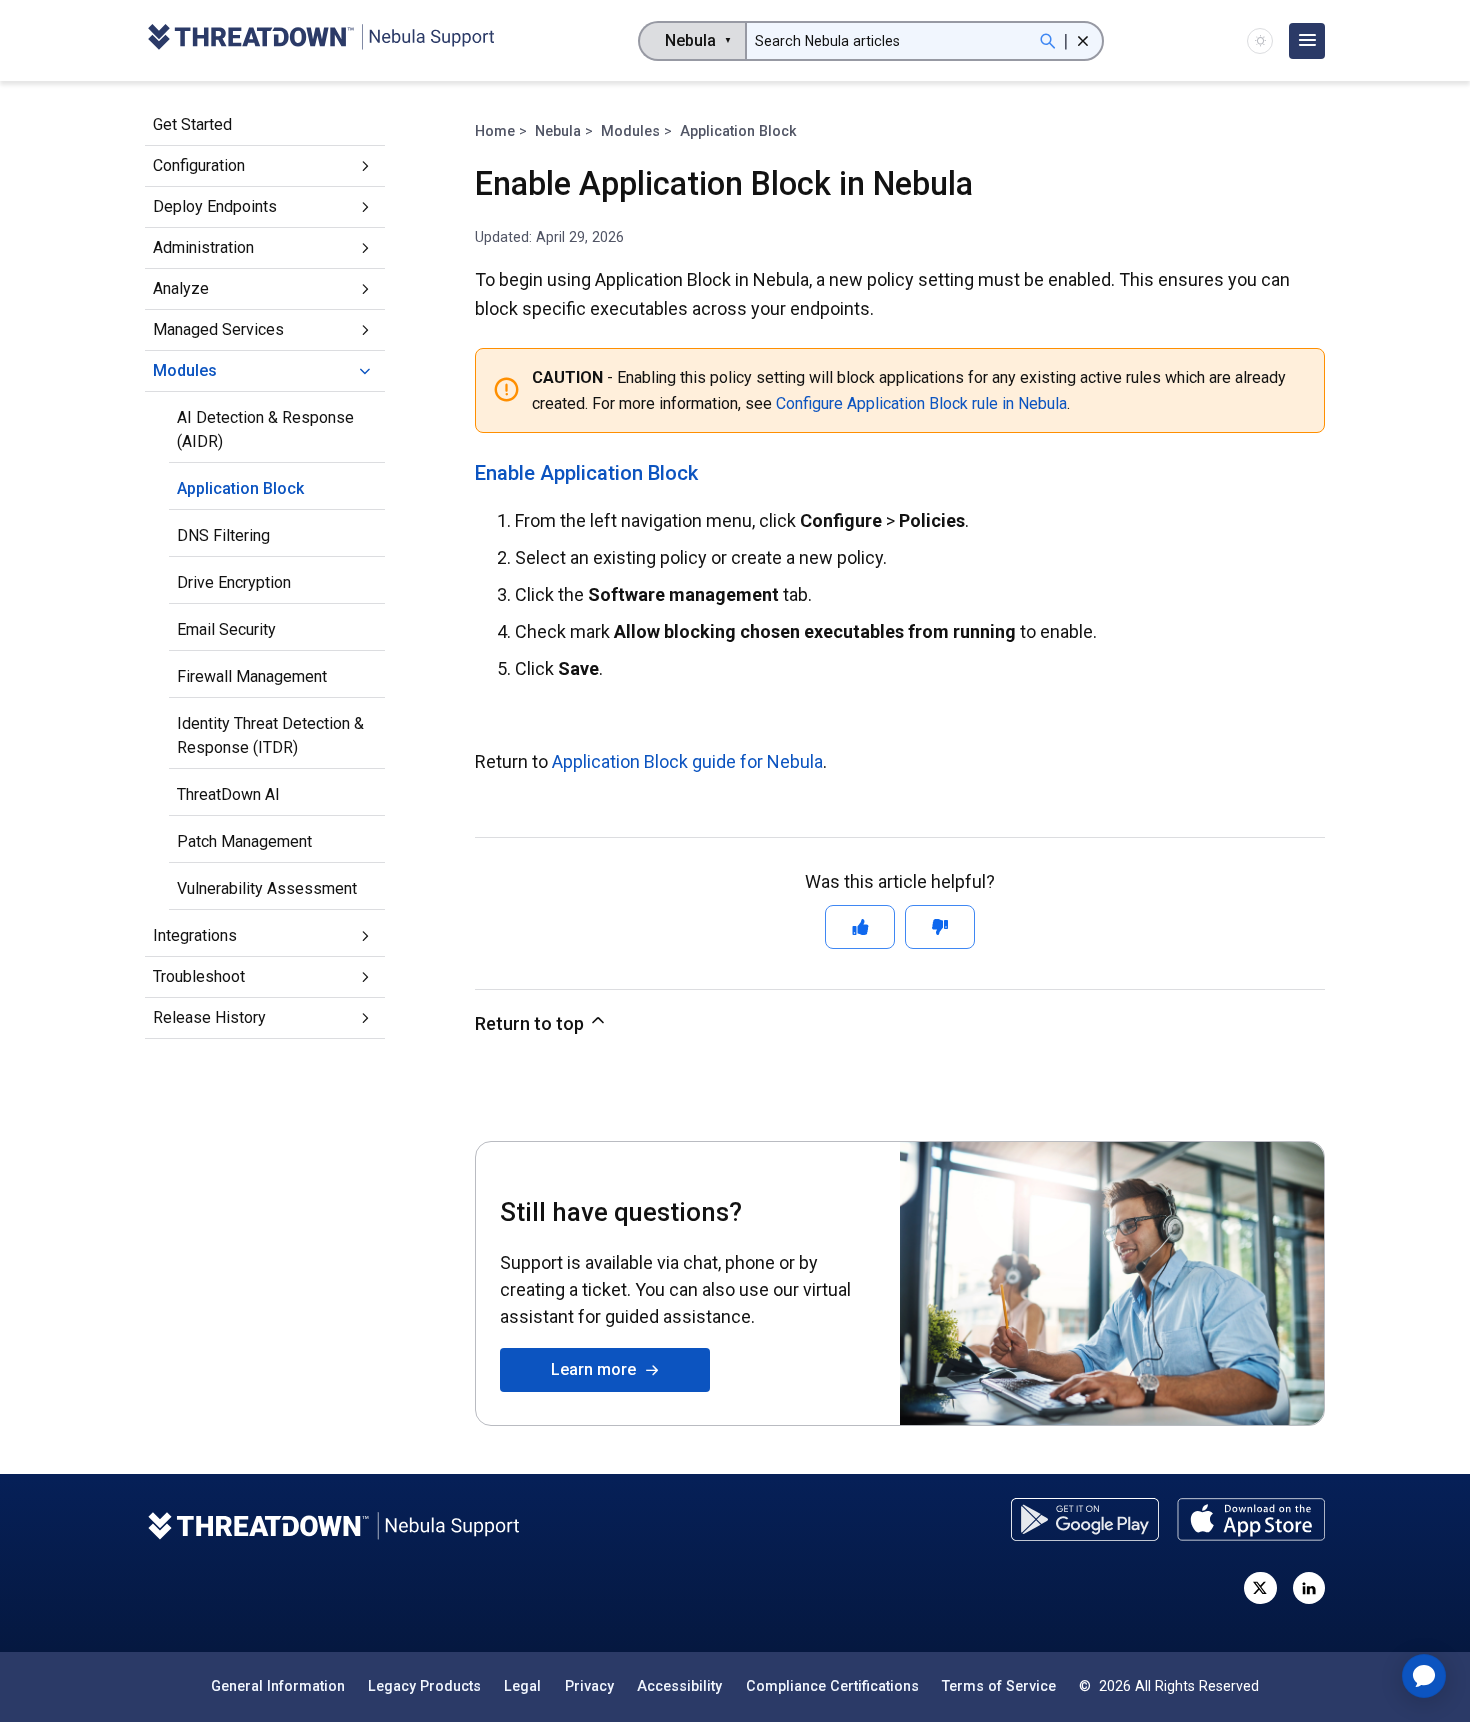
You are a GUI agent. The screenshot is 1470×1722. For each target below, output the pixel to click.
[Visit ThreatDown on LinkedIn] (1309, 1588)
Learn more (597, 1369)
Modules (185, 370)
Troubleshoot (199, 976)
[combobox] (692, 41)
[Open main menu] (1307, 41)
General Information (278, 1686)
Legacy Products (424, 1686)
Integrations (195, 935)
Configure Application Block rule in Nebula (921, 403)
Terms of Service (999, 1686)
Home (495, 131)
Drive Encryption (234, 582)
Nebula (558, 131)
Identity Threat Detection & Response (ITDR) (270, 735)
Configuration (199, 165)
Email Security (226, 629)
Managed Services (218, 329)
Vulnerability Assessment (267, 888)
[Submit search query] (1048, 41)
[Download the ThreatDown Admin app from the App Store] (1251, 1519)
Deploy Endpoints (215, 206)
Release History (209, 1017)
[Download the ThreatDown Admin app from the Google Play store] (1085, 1519)
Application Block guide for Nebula (687, 761)
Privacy (589, 1686)
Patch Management (244, 841)
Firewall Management (252, 676)
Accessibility (679, 1686)
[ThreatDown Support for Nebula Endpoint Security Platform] (320, 40)
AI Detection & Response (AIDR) (265, 429)
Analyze (181, 288)
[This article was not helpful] (940, 927)
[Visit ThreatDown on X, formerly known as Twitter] (1260, 1588)
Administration (203, 247)
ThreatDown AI (228, 794)
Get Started (192, 124)
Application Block (240, 488)
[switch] (1260, 41)
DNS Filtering (223, 535)
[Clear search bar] (1083, 41)
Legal (522, 1686)
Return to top (531, 1023)
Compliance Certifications (832, 1686)
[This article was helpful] (860, 927)
